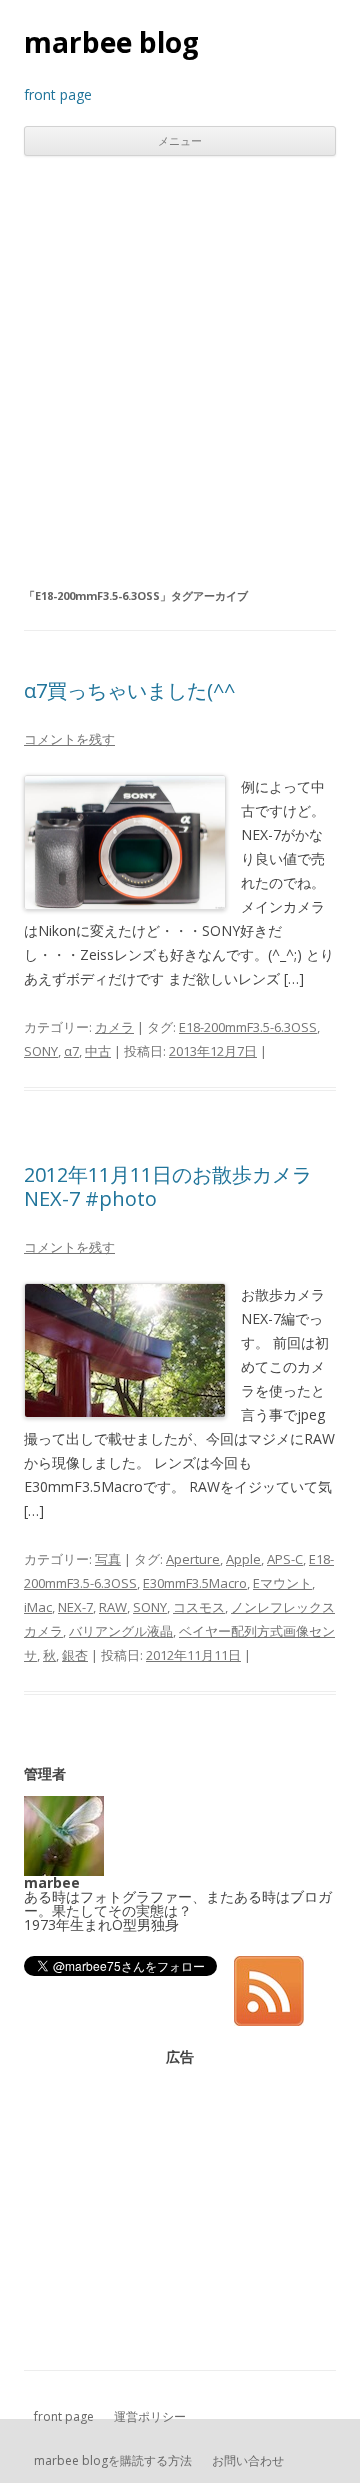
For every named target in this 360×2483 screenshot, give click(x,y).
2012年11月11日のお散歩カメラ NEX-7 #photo (168, 1186)
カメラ (114, 1027)
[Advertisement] (180, 370)
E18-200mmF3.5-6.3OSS (248, 1027)
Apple (243, 1559)
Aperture (193, 1559)
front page (64, 2416)
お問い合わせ (248, 2460)
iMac (38, 1607)
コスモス (199, 1607)
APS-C (285, 1559)
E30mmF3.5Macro (195, 1583)
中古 (98, 1051)
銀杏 (75, 1655)
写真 (108, 1559)
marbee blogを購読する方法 (113, 2460)
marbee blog (111, 42)
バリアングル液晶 (121, 1631)
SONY (41, 1051)
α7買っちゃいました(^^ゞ (139, 690)
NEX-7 (75, 1607)
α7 (71, 1051)
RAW (113, 1607)
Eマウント (282, 1583)
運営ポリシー (150, 2416)
